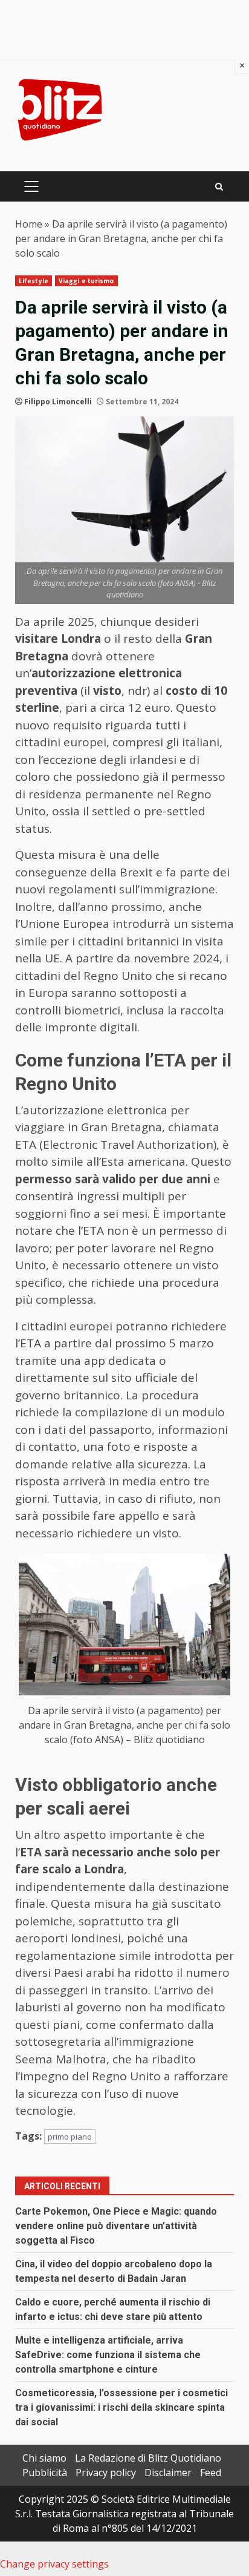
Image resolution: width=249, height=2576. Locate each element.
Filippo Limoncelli (58, 402)
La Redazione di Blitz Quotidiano (148, 2458)
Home (29, 224)
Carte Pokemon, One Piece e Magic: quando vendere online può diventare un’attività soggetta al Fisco (116, 2226)
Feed (211, 2472)
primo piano (70, 2137)
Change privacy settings (54, 2564)
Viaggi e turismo (86, 281)
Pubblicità (45, 2472)
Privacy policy (106, 2472)
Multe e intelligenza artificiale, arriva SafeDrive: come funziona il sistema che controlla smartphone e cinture (108, 2355)
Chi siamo (44, 2458)
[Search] (219, 187)
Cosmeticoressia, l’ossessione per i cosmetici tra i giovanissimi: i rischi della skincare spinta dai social (121, 2407)
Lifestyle (34, 281)
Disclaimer (168, 2472)
